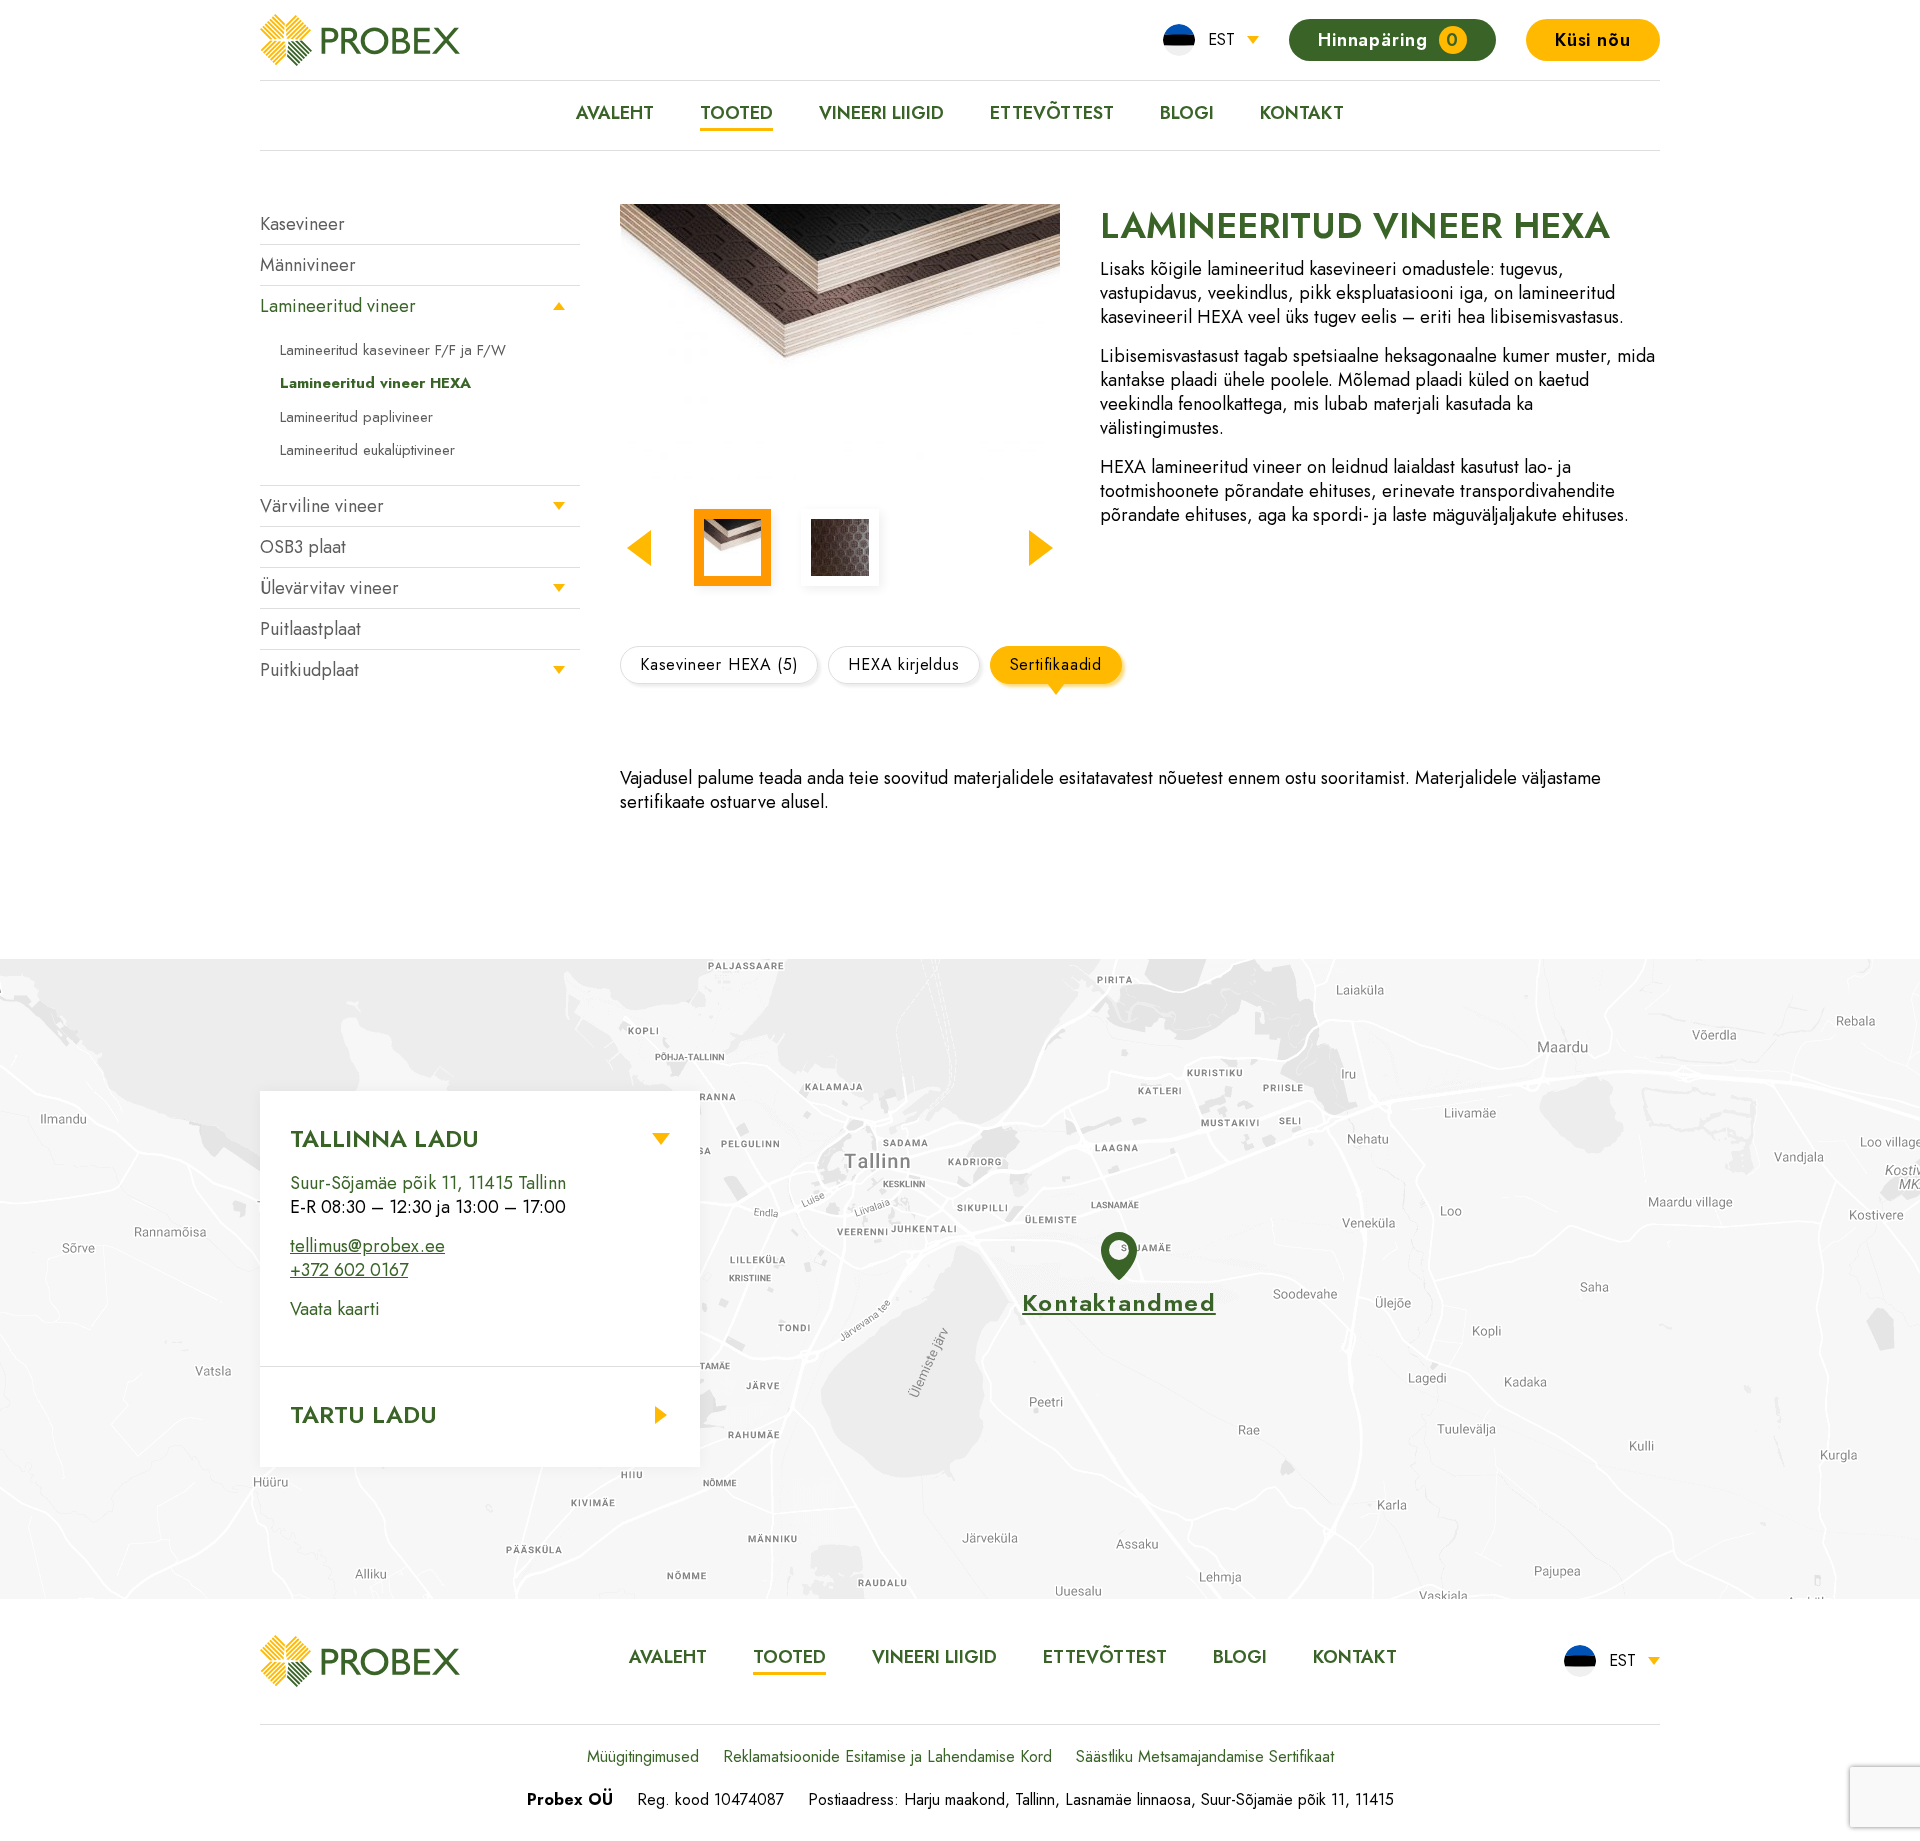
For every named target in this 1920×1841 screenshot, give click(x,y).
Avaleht (615, 113)
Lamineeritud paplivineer (356, 417)
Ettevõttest (1052, 113)
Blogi (1187, 113)
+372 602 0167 (349, 1270)
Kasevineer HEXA (719, 664)
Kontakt (1302, 113)
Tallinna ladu (384, 1138)
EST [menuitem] (1221, 39)
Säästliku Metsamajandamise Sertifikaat (1205, 1756)
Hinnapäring (1388, 40)
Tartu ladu (363, 1414)
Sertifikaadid (1056, 664)
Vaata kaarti (335, 1309)
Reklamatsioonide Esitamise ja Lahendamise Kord (887, 1756)
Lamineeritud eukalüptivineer (367, 450)
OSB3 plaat (303, 547)
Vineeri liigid (881, 113)
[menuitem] (1211, 40)
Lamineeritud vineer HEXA (375, 383)
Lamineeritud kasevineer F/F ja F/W (393, 350)
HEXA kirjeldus (903, 664)
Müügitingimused (643, 1756)
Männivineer (308, 265)
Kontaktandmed (1119, 1302)
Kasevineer (302, 224)
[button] (639, 548)
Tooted (736, 113)
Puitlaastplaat (310, 629)
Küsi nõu (1593, 40)
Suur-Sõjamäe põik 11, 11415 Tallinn (428, 1183)
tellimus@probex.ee (367, 1246)
